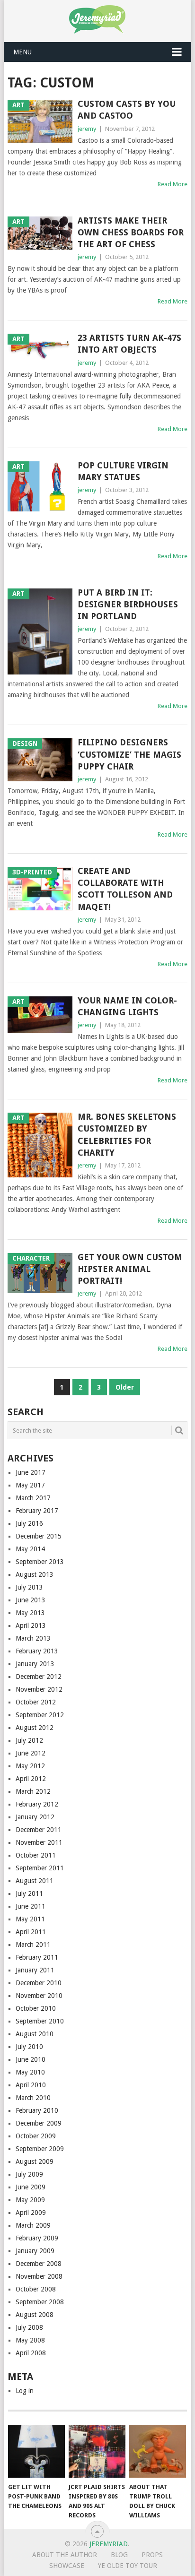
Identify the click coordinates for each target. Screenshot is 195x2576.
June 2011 (31, 1906)
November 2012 (39, 1689)
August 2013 (35, 1574)
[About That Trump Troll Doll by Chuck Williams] (158, 2451)
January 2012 (35, 1817)
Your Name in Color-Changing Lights (127, 1006)
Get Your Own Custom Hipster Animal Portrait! (130, 1269)
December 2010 (39, 1983)
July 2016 (29, 1523)
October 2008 (36, 2289)
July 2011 (29, 1893)
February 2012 (37, 1804)
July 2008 (29, 2327)
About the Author (65, 2555)
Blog (119, 2555)
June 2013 (31, 1600)
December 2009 (39, 2123)
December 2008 (39, 2264)
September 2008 (40, 2302)
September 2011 (40, 1868)
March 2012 (33, 1791)
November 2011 (39, 1842)
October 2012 (36, 1702)
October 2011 (36, 1855)
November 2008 (39, 2276)
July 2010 (29, 2047)
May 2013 (30, 1613)
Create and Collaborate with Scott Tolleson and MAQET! (125, 889)
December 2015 (39, 1536)
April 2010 (31, 2085)
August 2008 (35, 2315)
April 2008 (31, 2353)
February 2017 (37, 1511)
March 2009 (33, 2225)
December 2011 (39, 1830)
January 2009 (35, 2251)
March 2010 (33, 2098)
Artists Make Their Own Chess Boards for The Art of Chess (131, 232)
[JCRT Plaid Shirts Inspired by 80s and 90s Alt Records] (97, 2451)
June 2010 (31, 2059)
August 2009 (35, 2161)
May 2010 (30, 2072)
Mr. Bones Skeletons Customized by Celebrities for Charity (127, 1135)
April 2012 (31, 1779)
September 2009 (40, 2149)
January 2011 (35, 1970)
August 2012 (35, 1728)
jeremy (87, 129)
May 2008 (30, 2340)
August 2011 (35, 1881)
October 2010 (36, 2008)
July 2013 (29, 1587)
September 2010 (40, 2021)
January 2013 (35, 1664)
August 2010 (35, 2034)
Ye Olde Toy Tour (128, 2566)
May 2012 (30, 1766)
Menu (22, 52)
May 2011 (30, 1919)
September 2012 (40, 1715)
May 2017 (30, 1485)
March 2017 (33, 1498)
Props (152, 2555)
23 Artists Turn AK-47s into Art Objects (129, 344)
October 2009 (36, 2136)
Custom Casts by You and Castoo (127, 110)
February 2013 (37, 1651)
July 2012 (29, 1740)
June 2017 (31, 1472)
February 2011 (37, 1957)
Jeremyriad (109, 2544)
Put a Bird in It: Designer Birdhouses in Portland (128, 604)
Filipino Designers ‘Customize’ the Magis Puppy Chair (129, 754)
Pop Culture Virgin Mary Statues (123, 471)
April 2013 (31, 1625)
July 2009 (29, 2174)
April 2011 (31, 1932)
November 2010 (39, 1996)
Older (125, 1387)
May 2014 (30, 1549)
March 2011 (33, 1945)
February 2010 (37, 2110)
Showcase (67, 2566)
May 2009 (30, 2200)
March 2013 (33, 1638)
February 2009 (37, 2238)
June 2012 (31, 1753)
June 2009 (31, 2187)
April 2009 (31, 2213)
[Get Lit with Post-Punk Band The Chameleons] (36, 2451)
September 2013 (40, 1562)
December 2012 (39, 1677)
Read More (173, 184)
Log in (25, 2391)
